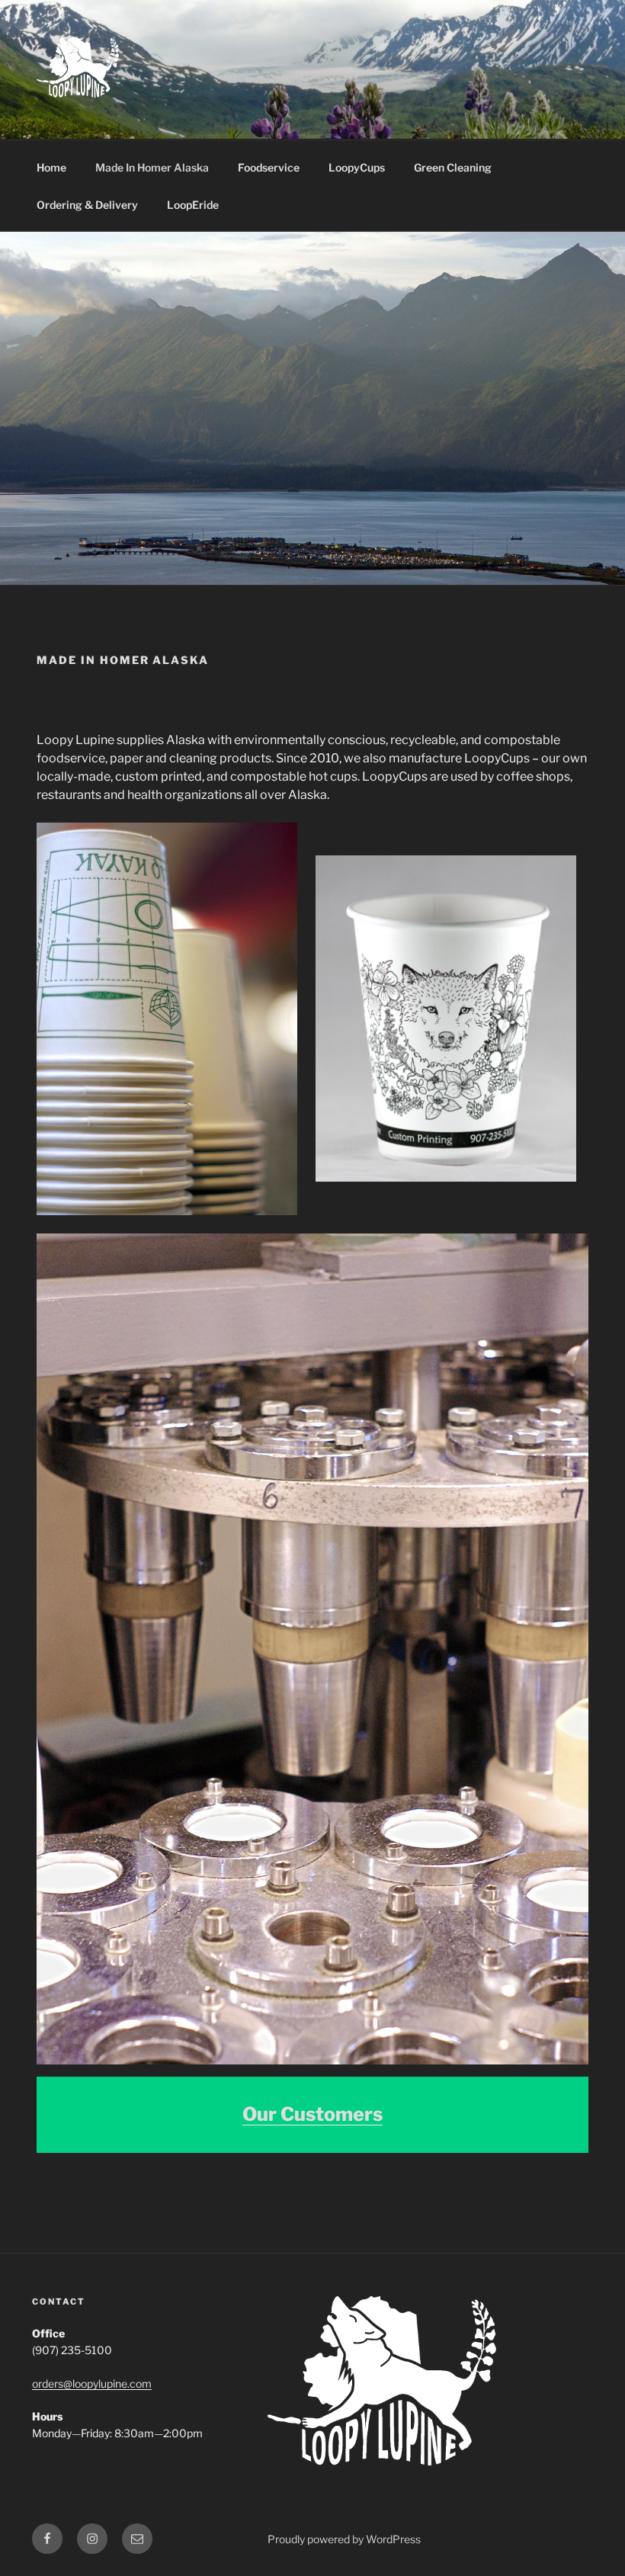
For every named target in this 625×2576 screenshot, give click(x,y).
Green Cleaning (453, 167)
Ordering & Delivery (87, 205)
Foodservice (269, 167)
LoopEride (193, 205)
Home (51, 167)
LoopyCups (357, 167)
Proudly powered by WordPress (344, 2539)
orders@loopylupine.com (92, 2384)
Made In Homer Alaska (152, 167)
